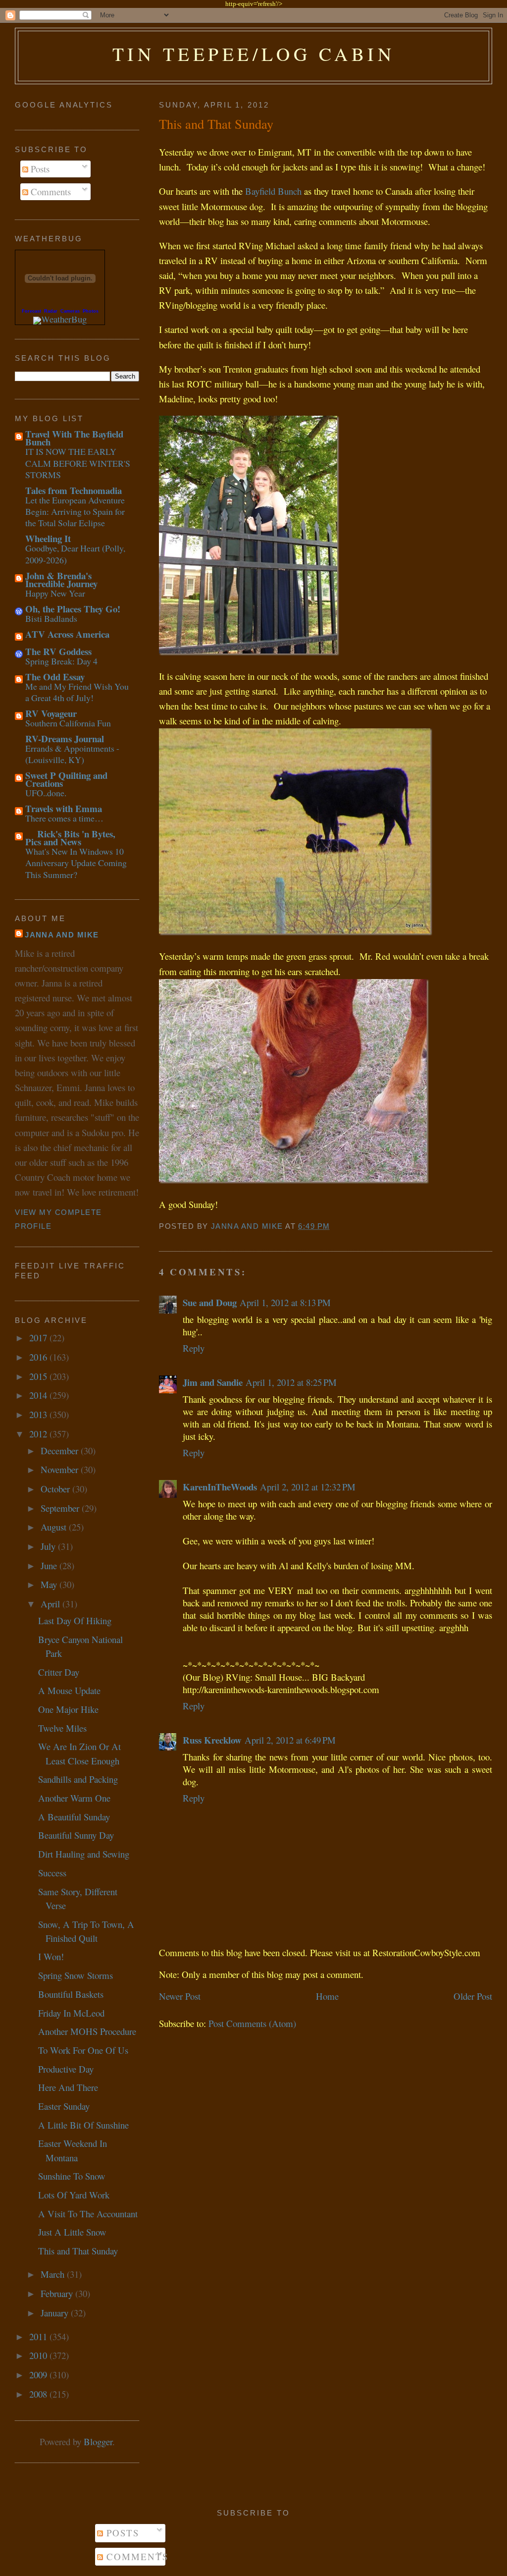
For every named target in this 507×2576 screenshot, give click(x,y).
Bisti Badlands (51, 618)
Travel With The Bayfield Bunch (74, 438)
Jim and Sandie (213, 1382)
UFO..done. (46, 793)
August (55, 1527)
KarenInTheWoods (220, 1487)
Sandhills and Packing (78, 1779)
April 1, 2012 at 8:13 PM (285, 1302)
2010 (39, 2355)
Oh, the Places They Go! (73, 609)
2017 (39, 1338)
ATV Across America (67, 634)
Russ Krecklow (212, 1740)
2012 (39, 1434)
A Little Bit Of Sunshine (83, 2125)
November (61, 1469)
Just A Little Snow (72, 2232)
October (56, 1489)
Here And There (68, 2087)
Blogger (98, 2441)
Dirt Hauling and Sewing (84, 1854)
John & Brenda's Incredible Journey (61, 579)
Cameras (70, 311)
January (56, 2313)
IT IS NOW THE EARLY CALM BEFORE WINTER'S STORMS (78, 463)
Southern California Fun (68, 723)
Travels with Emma (64, 808)
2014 (39, 1395)
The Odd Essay (55, 677)
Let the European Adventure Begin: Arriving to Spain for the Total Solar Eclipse (75, 512)
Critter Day (59, 1672)
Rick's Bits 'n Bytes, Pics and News (70, 838)
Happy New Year (55, 593)
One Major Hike (68, 1709)
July (49, 1546)
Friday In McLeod (71, 2013)
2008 (39, 2394)
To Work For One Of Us (83, 2050)
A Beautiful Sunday (74, 1817)
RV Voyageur (51, 713)
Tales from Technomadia (74, 490)
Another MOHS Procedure (87, 2031)
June (50, 1565)
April (51, 1604)
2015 (39, 1376)
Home (327, 1996)
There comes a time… (64, 818)
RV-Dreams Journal (65, 739)
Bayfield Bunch (267, 191)
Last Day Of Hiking (75, 1620)
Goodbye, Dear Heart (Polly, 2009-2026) (75, 554)
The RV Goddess (58, 651)
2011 (39, 2336)
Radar (51, 311)
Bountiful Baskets (71, 1994)
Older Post (473, 1996)
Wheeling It (48, 538)
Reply (194, 1348)
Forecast (31, 311)
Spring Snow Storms (76, 1975)
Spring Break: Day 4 (61, 661)
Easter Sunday (64, 2106)
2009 (39, 2375)
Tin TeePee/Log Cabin (254, 54)
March (54, 2274)
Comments (50, 192)
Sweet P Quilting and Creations (66, 779)
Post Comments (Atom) (252, 2023)
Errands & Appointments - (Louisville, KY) (72, 754)
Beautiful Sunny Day (76, 1835)
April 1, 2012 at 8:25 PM (291, 1382)
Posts (39, 169)
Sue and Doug (210, 1302)
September (61, 1508)
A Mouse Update (69, 1690)
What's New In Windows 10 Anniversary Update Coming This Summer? (76, 863)
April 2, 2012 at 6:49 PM (290, 1740)
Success (52, 1873)
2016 (39, 1357)
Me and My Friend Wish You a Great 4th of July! (77, 692)
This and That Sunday (78, 2251)
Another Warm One (74, 1798)
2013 (39, 1414)
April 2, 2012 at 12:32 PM (308, 1487)
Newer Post (180, 1996)
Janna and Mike (62, 935)
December (61, 1451)
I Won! (51, 1956)
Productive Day (66, 2069)
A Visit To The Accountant (88, 2214)
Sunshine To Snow (72, 2176)
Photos (91, 311)
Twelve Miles (62, 1728)
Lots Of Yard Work (74, 2195)
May (50, 1584)
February (58, 2293)
